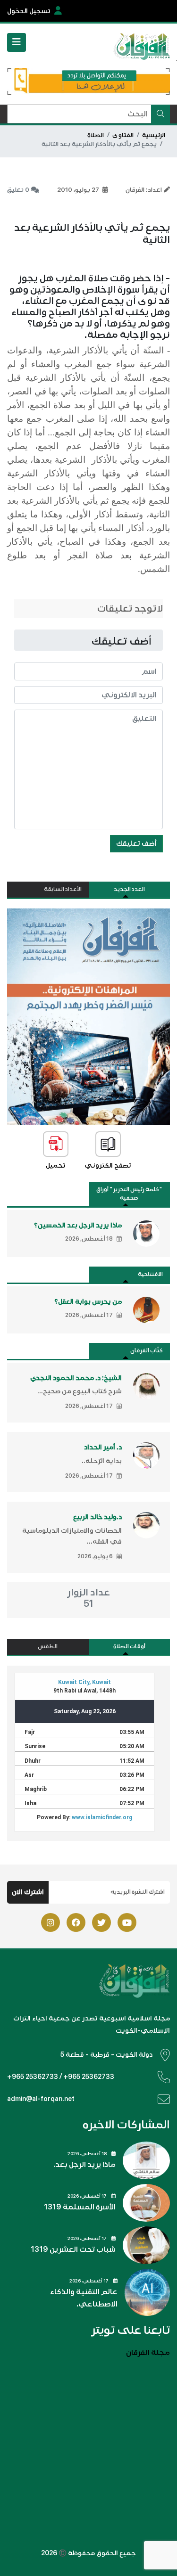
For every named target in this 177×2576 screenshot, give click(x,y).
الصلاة (96, 135)
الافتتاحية (150, 1274)
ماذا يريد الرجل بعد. (84, 2165)
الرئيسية (154, 135)
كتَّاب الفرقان (147, 1351)
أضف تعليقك (136, 843)
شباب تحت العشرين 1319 (73, 2249)
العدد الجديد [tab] (129, 889)
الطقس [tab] (48, 1647)
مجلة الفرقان (148, 2353)
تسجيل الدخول (29, 11)
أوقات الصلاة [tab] (129, 1647)
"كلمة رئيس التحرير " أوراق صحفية (129, 1194)
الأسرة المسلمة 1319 (80, 2207)
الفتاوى (123, 135)
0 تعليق (18, 190)
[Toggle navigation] (17, 42)
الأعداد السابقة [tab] (63, 889)
